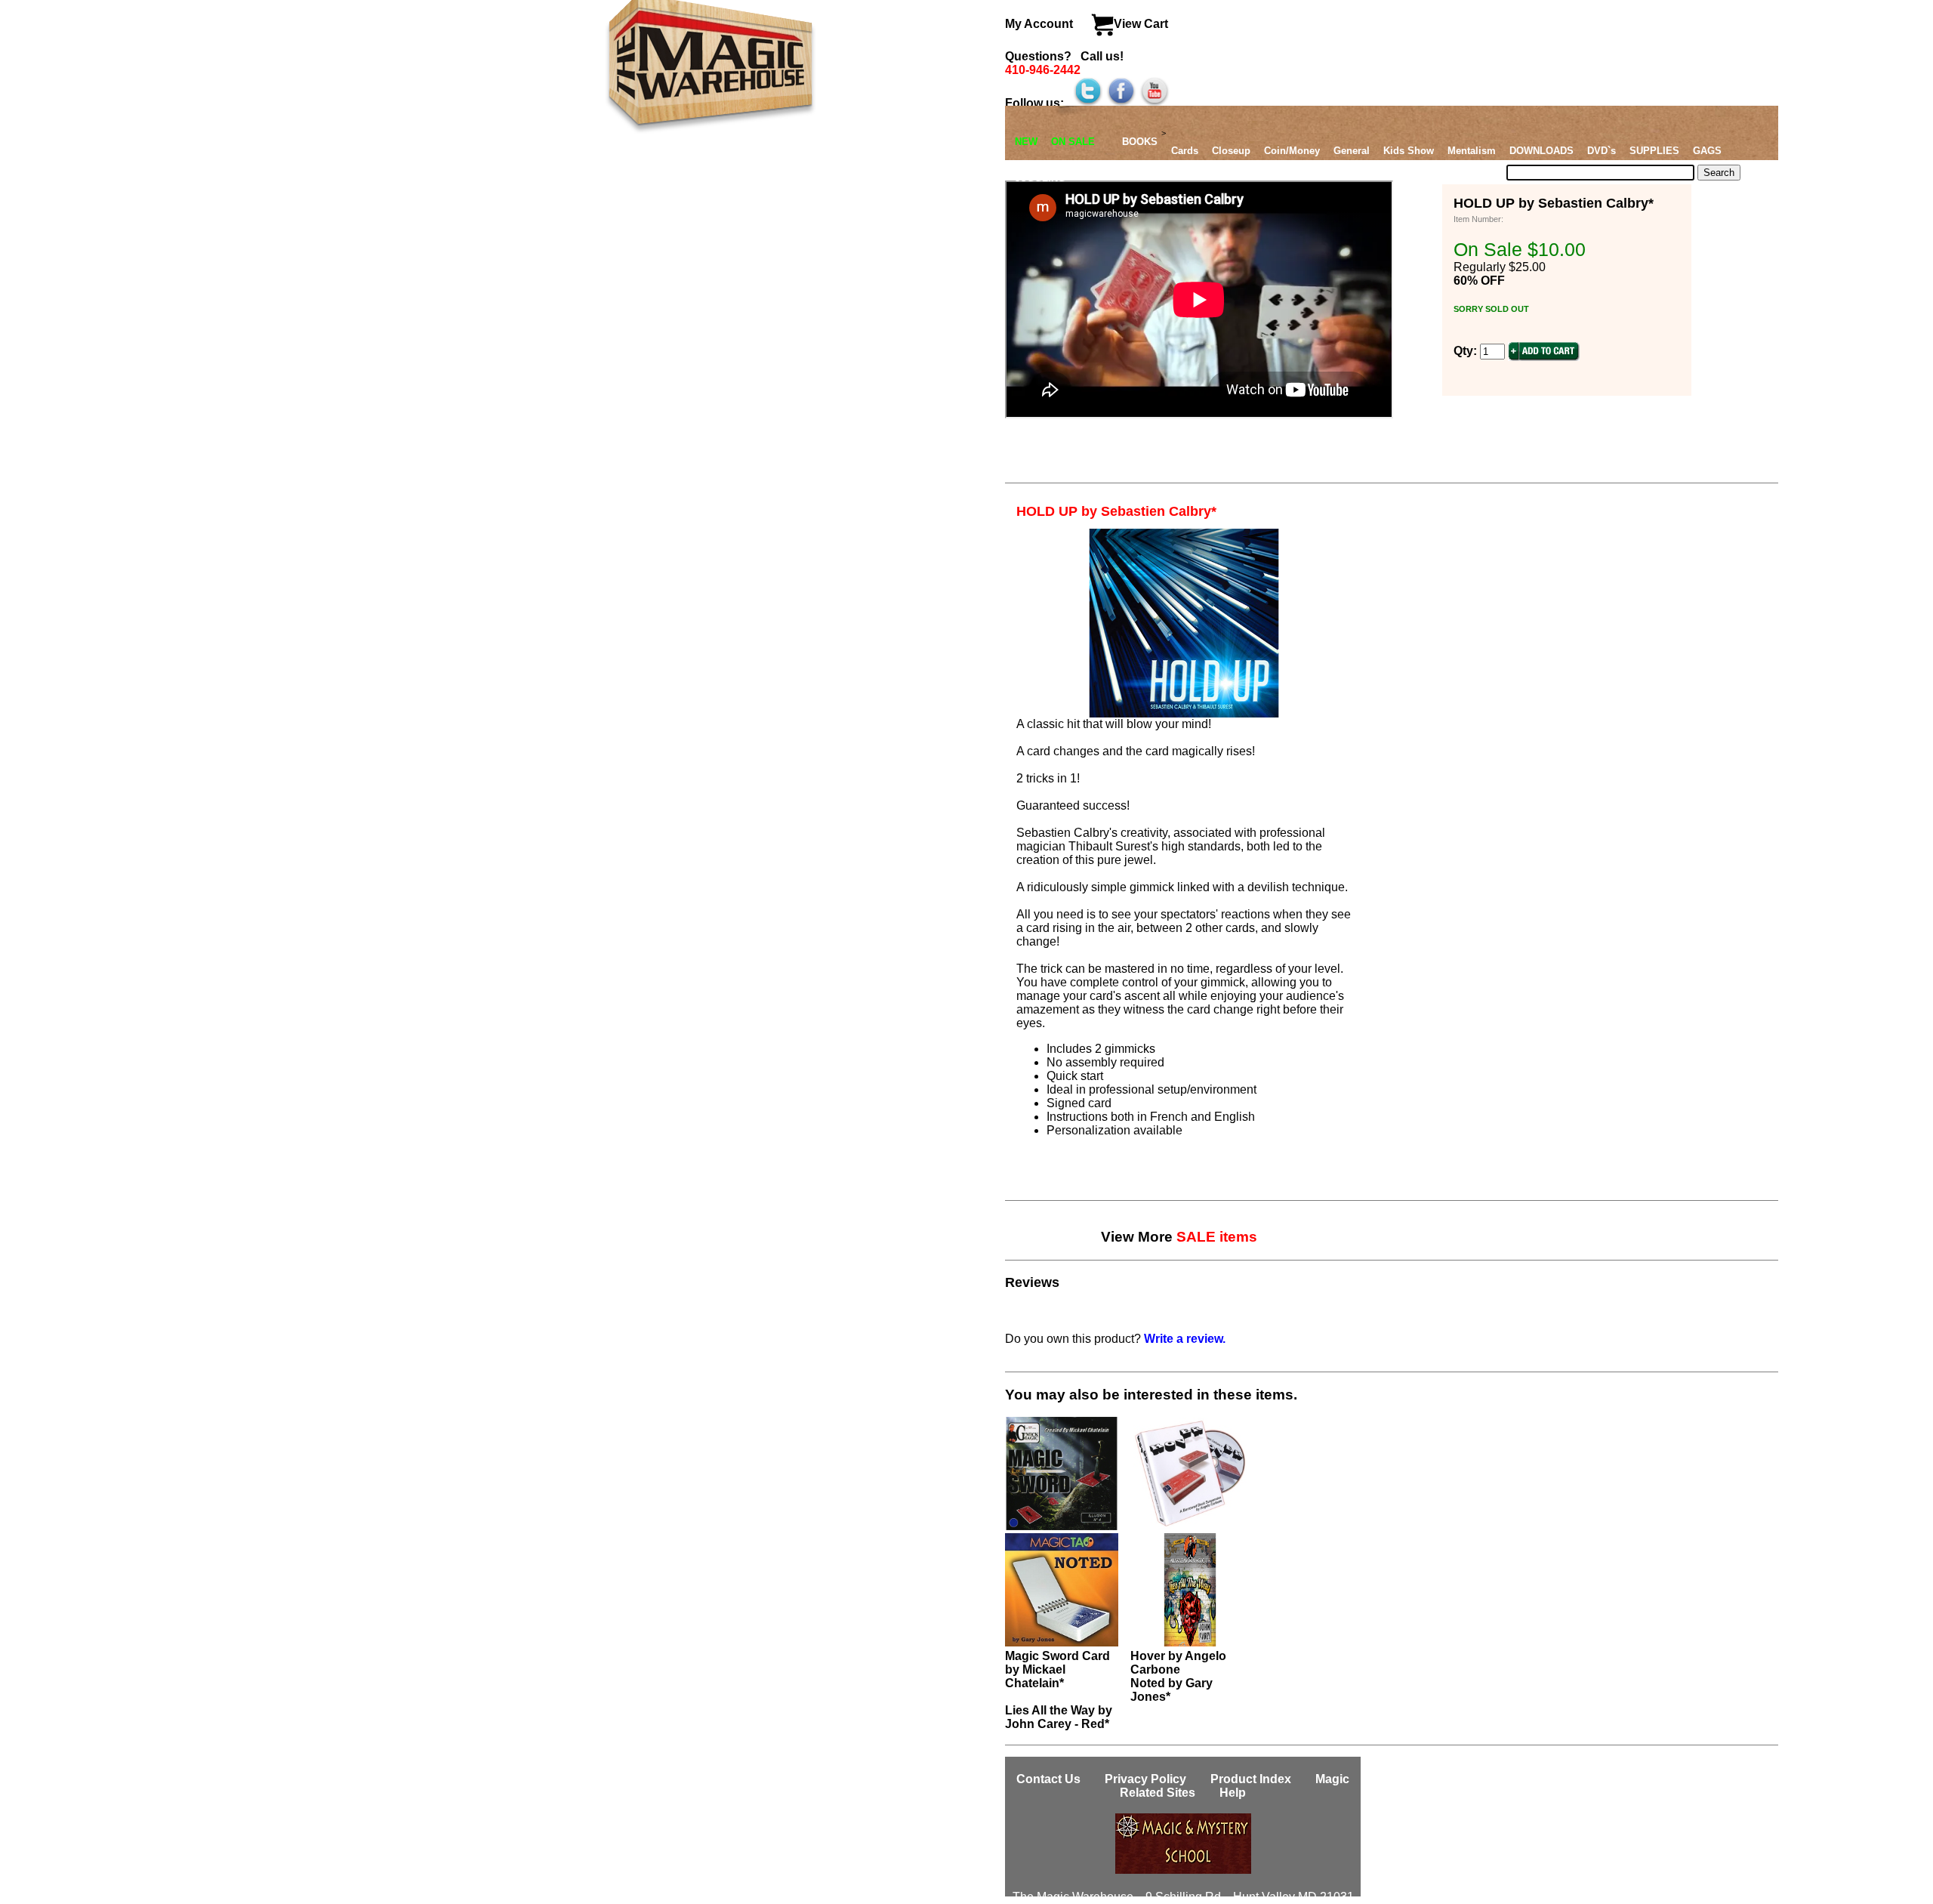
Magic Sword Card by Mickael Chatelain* (1057, 1669)
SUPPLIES (1654, 151)
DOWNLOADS (1541, 151)
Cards (1185, 151)
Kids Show (1409, 151)
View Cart (1141, 24)
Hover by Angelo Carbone (1178, 1663)
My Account (1040, 24)
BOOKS (1140, 142)
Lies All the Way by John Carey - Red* (1059, 1717)
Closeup (1231, 151)
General (1352, 151)
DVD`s (1602, 151)
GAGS (1707, 151)
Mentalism (1472, 151)
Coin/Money (1292, 151)
